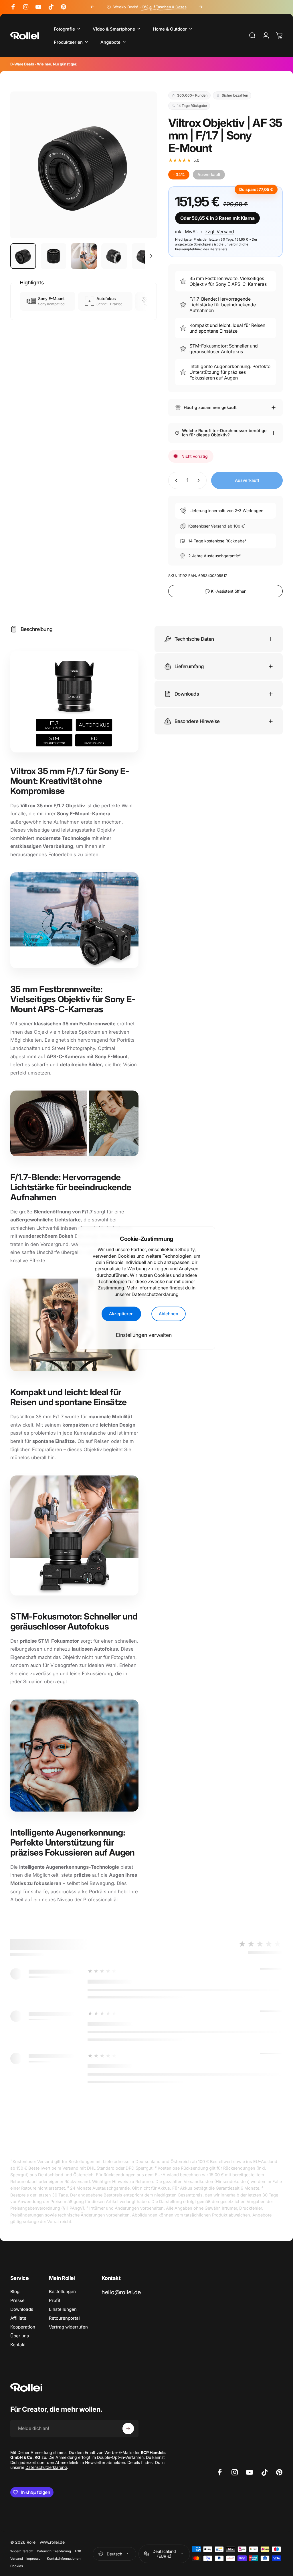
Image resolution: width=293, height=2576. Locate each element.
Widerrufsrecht (22, 2551)
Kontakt (18, 2345)
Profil (55, 2300)
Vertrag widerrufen (68, 2327)
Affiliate (18, 2318)
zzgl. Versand (220, 232)
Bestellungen (62, 2292)
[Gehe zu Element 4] (114, 256)
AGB (78, 2551)
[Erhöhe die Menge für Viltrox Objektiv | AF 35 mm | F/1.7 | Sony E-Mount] (200, 480)
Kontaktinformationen (64, 2559)
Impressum (35, 2559)
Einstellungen (63, 2309)
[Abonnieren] (128, 2429)
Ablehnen (169, 1314)
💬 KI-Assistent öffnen (226, 591)
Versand (17, 2559)
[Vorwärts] (201, 7)
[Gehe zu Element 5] (144, 256)
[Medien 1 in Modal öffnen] (84, 165)
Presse (17, 2300)
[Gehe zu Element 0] (23, 256)
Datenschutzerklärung (155, 1294)
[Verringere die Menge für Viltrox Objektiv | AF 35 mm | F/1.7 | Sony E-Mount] (175, 480)
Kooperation (23, 2327)
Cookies (17, 2566)
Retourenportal (64, 2318)
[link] (121, 2292)
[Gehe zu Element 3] (84, 256)
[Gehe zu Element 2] (54, 256)
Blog (15, 2292)
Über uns (20, 2336)
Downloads (22, 2309)
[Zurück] (92, 7)
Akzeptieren (121, 1314)
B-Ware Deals (22, 64)
